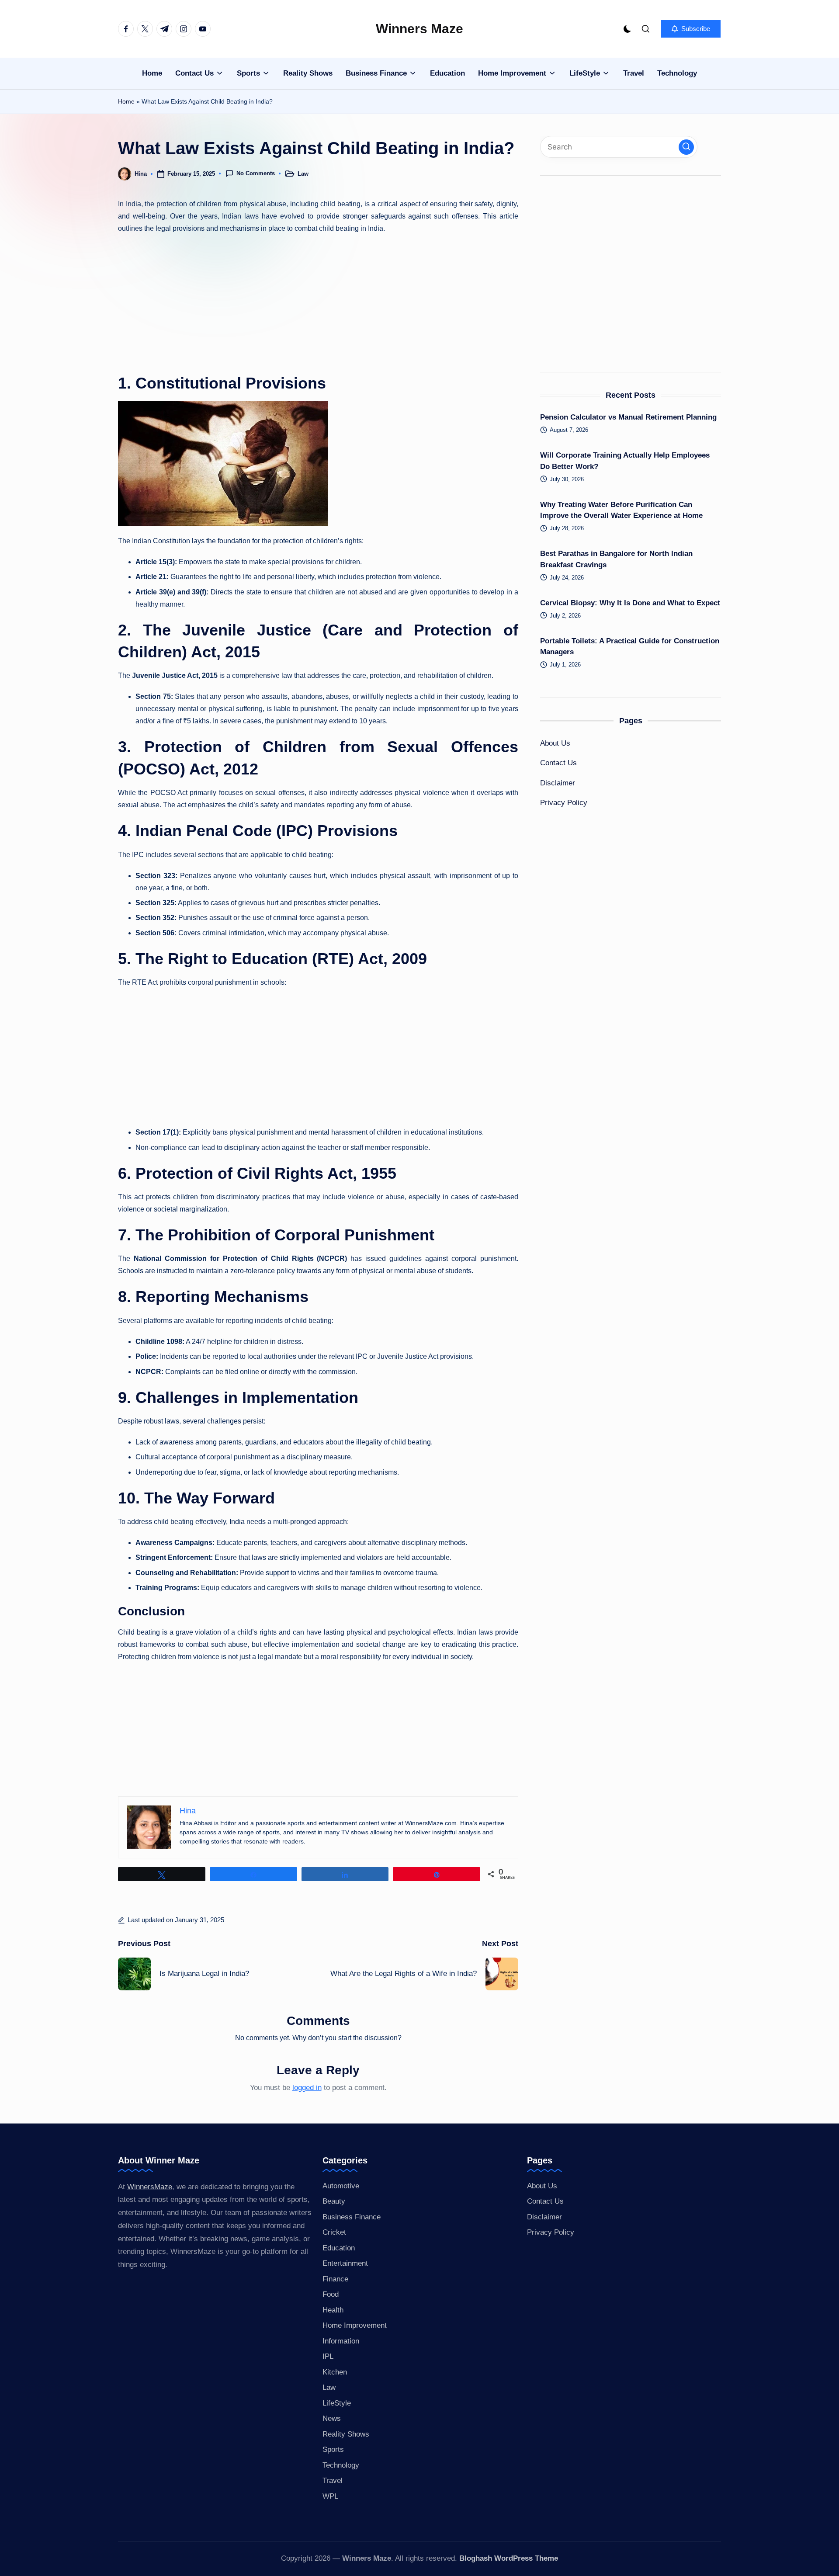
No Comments (256, 173)
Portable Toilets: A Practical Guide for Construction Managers (630, 646)
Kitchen (335, 2372)
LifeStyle (337, 2403)
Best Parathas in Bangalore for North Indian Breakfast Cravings (616, 559)
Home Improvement (355, 2325)
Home (126, 101)
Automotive (341, 2186)
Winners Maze (419, 29)
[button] (691, 29)
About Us (555, 743)
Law (303, 174)
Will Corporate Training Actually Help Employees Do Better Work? (625, 461)
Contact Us (558, 763)
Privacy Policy (564, 803)
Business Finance (352, 2217)
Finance (335, 2279)
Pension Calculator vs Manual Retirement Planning (628, 417)
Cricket (334, 2232)
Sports (333, 2449)
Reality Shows (346, 2434)
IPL (328, 2356)
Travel (333, 2481)
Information (341, 2341)
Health (333, 2310)
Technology (341, 2465)
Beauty (334, 2201)
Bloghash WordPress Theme (509, 2558)
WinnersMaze (150, 2187)
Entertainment (345, 2263)
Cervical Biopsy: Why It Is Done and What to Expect (630, 602)
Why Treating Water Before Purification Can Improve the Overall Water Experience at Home (621, 510)
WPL (330, 2496)
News (332, 2418)
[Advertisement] (318, 302)
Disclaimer (558, 783)
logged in (307, 2088)
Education (339, 2248)
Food (331, 2294)
